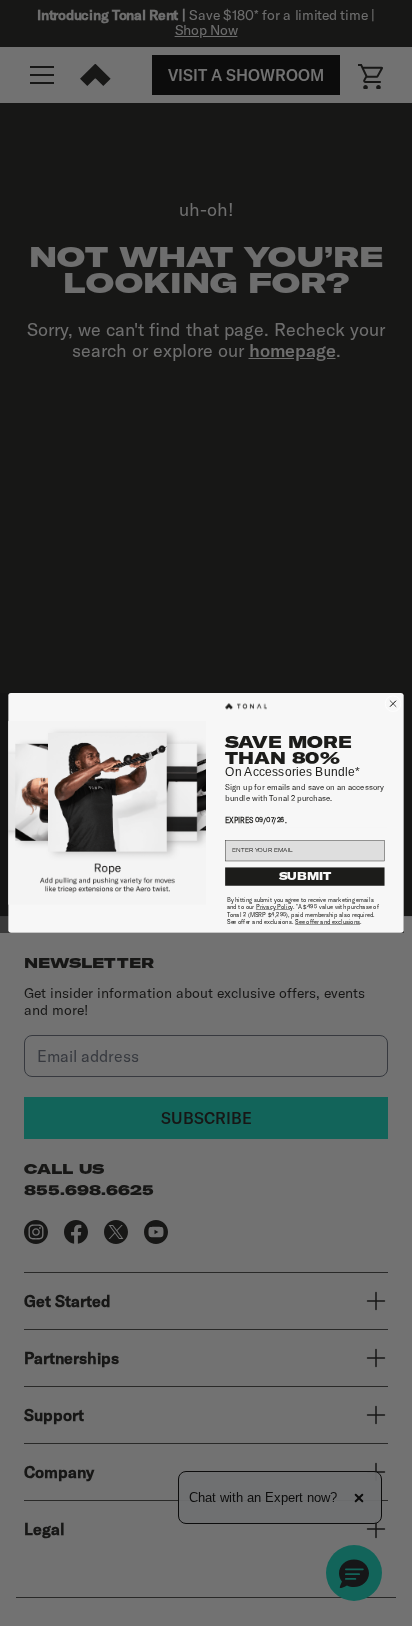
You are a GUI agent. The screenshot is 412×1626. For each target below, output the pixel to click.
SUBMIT (305, 877)
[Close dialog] (393, 704)
